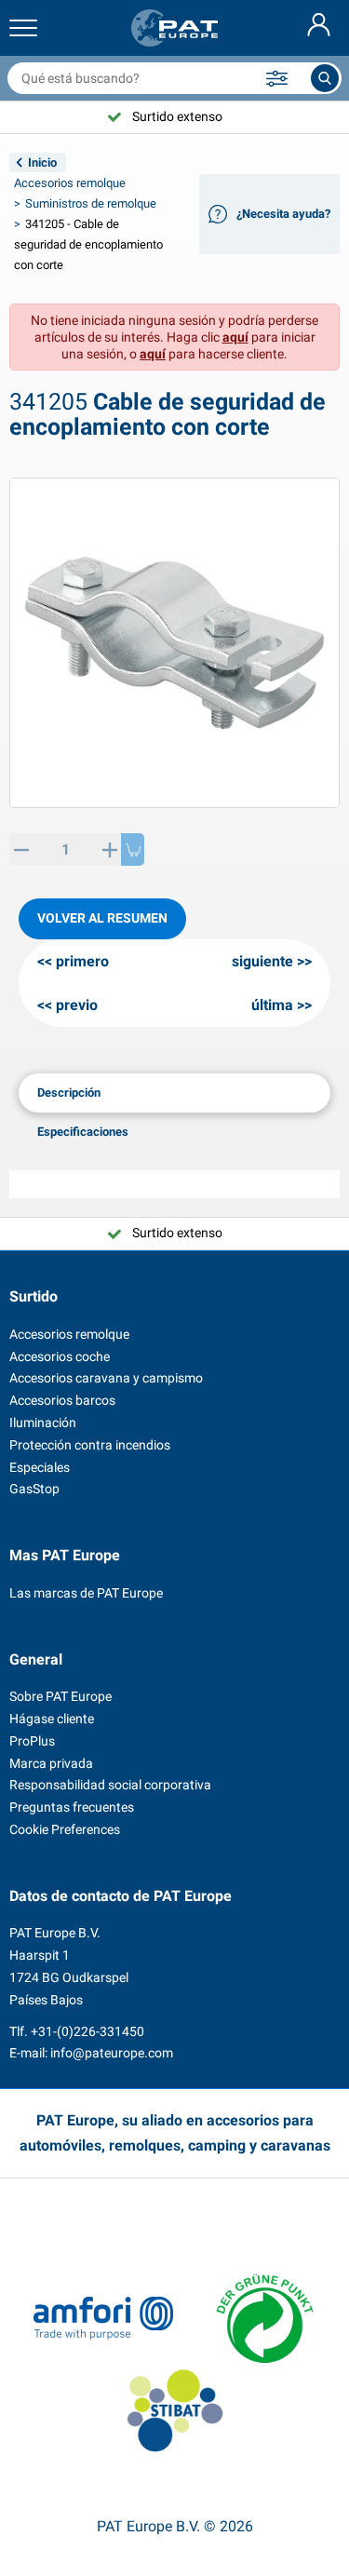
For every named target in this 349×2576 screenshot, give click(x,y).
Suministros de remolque (91, 203)
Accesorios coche (60, 1356)
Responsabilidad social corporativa (110, 1785)
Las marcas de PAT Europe (86, 1593)
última (272, 1005)
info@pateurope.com (112, 2053)
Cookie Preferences (65, 1829)
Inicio (42, 162)
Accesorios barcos (62, 1400)
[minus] (21, 850)
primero (82, 961)
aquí (235, 337)
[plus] (109, 850)
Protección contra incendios (90, 1445)
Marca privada (51, 1763)
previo (77, 1005)
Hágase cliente (52, 1719)
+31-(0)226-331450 (87, 2031)
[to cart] (133, 850)
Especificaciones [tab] (83, 1132)
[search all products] (325, 78)
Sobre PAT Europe (60, 1696)
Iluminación (43, 1423)
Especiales (40, 1467)
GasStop (34, 1489)
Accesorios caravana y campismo (106, 1378)
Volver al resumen (102, 918)
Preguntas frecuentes (72, 1807)
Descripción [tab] (69, 1092)
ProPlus (32, 1741)
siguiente (262, 961)
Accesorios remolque (70, 183)
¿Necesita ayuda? (283, 214)
